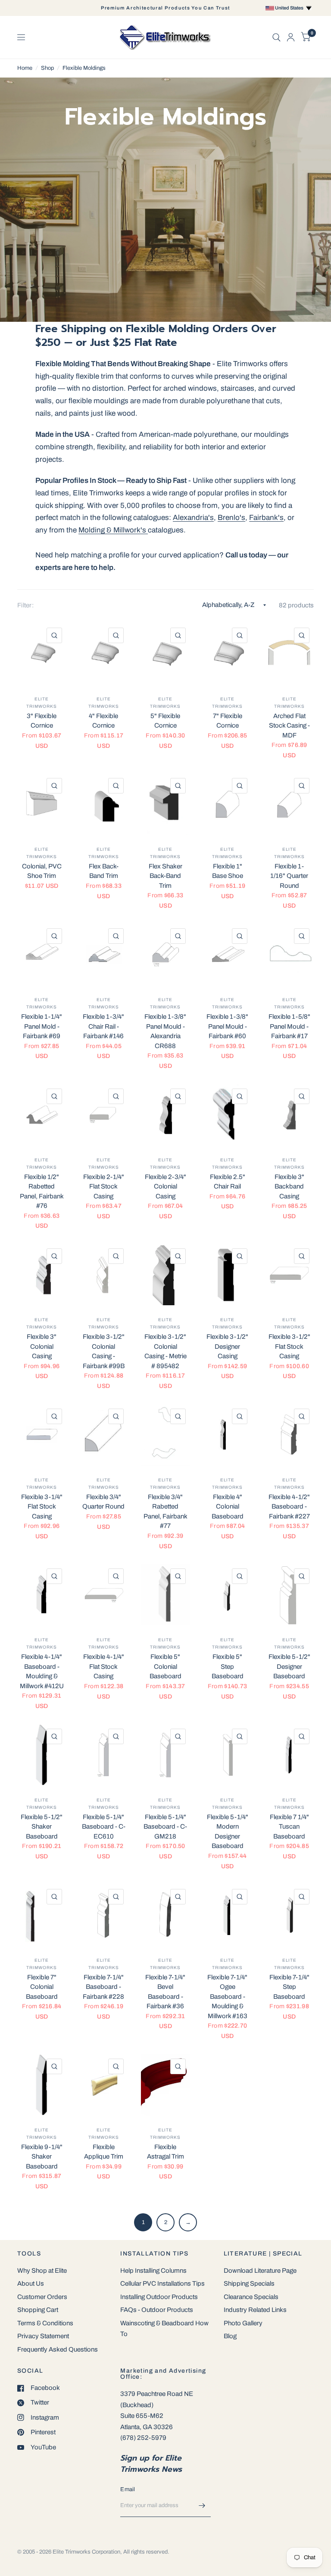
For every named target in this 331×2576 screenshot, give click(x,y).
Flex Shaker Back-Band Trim (165, 876)
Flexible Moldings (84, 68)
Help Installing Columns (153, 2271)
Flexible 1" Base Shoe (228, 871)
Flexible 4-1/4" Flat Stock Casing (104, 1666)
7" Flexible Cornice (228, 721)
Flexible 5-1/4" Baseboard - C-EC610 (104, 1827)
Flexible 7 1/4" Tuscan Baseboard (289, 1827)
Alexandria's (193, 518)
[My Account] (291, 37)
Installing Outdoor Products (159, 2297)
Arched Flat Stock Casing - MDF (289, 726)
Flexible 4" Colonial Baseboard (228, 1507)
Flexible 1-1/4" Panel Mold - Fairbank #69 (42, 1026)
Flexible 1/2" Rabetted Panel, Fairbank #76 (42, 1192)
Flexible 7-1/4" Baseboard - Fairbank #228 (103, 1987)
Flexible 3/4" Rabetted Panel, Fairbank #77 (165, 1512)
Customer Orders (42, 2297)
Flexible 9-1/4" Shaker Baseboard (42, 2157)
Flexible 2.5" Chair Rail (228, 1182)
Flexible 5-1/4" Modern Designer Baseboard (228, 1832)
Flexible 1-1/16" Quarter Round (289, 876)
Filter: (25, 605)
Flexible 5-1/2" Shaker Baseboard (42, 1827)
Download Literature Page (260, 2271)
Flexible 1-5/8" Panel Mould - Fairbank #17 (289, 1026)
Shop (47, 68)
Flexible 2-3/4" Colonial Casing (165, 1187)
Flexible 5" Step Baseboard (228, 1666)
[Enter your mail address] (202, 2506)
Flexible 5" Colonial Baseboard (165, 1666)
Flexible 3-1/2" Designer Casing (227, 1346)
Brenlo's (231, 518)
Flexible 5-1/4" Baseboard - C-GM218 (165, 1827)
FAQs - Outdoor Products (157, 2310)
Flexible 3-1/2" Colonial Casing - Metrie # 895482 (165, 1351)
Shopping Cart (38, 2310)
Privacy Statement (43, 2336)
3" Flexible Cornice (42, 721)
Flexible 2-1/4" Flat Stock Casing (104, 1187)
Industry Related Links (255, 2310)
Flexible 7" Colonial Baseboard (42, 1987)
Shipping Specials (249, 2284)
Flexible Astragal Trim (165, 2152)
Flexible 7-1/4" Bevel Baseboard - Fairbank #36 (165, 1992)
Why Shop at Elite (42, 2271)
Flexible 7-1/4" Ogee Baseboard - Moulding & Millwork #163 (227, 1997)
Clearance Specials (251, 2297)
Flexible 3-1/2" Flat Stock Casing (289, 1346)
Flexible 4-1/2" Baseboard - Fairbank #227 (289, 1507)
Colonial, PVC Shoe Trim (42, 871)
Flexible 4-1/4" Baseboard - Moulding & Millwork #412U (42, 1671)
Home (25, 68)
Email (128, 2489)
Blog (230, 2336)
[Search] (276, 37)
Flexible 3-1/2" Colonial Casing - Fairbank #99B (104, 1351)
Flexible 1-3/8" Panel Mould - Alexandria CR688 (165, 1031)
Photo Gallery (243, 2323)
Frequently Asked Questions (58, 2349)
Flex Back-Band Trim (104, 871)
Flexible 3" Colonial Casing (42, 1346)
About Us (31, 2284)
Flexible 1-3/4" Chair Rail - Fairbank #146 (103, 1026)
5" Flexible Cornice (165, 721)
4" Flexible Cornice (103, 721)
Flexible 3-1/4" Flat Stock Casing (42, 1507)
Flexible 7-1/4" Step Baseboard (289, 1987)
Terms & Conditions (45, 2323)
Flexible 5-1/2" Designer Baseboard (289, 1666)
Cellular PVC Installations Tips (162, 2284)
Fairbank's (266, 518)
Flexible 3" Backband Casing (289, 1187)
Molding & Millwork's (113, 530)
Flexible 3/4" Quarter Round (103, 1502)
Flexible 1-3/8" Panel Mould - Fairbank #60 (227, 1026)
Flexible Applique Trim (104, 2152)
